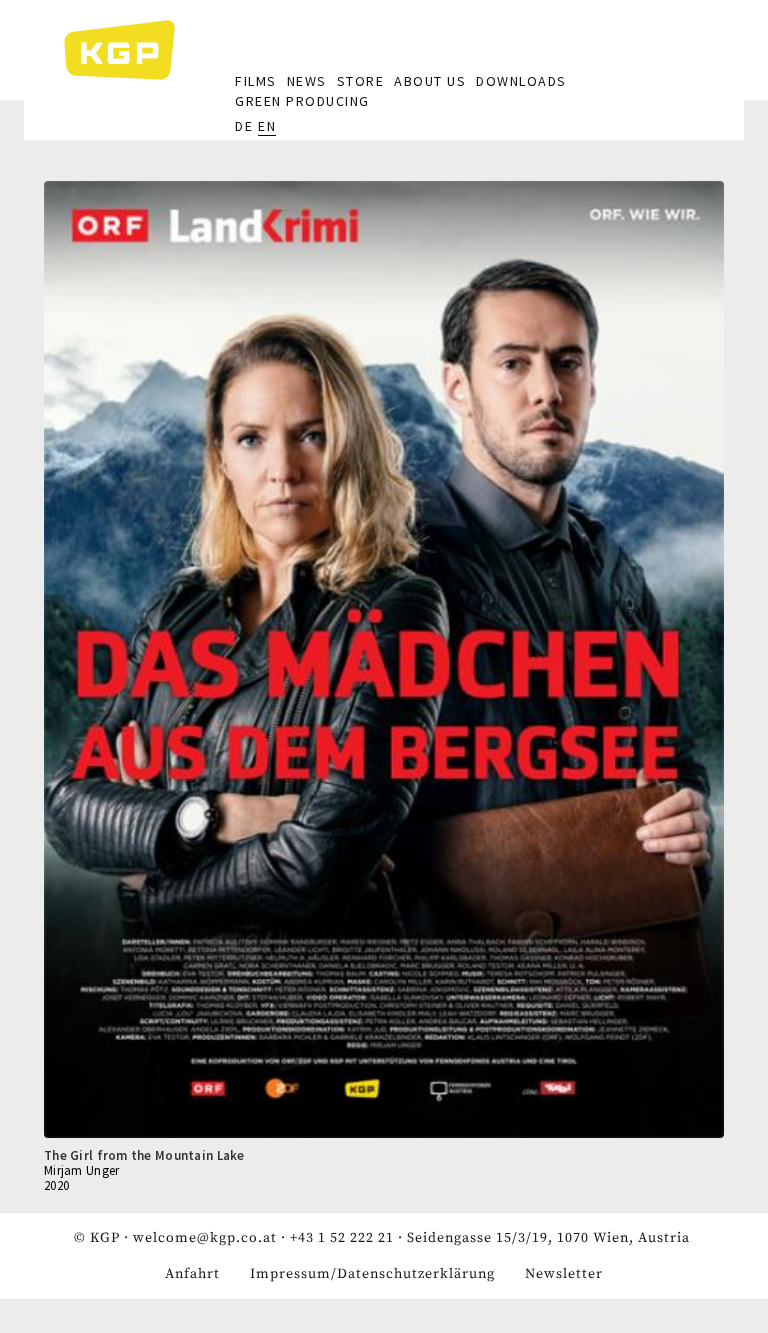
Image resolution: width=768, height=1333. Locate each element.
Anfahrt (192, 1274)
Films (256, 81)
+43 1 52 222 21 (342, 1238)
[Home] (129, 50)
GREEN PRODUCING (302, 101)
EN (267, 126)
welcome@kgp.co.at (205, 1238)
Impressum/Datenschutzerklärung (372, 1274)
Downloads (521, 81)
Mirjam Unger (81, 1170)
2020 (56, 1185)
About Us (430, 81)
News (307, 81)
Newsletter (564, 1274)
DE (244, 126)
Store (361, 81)
